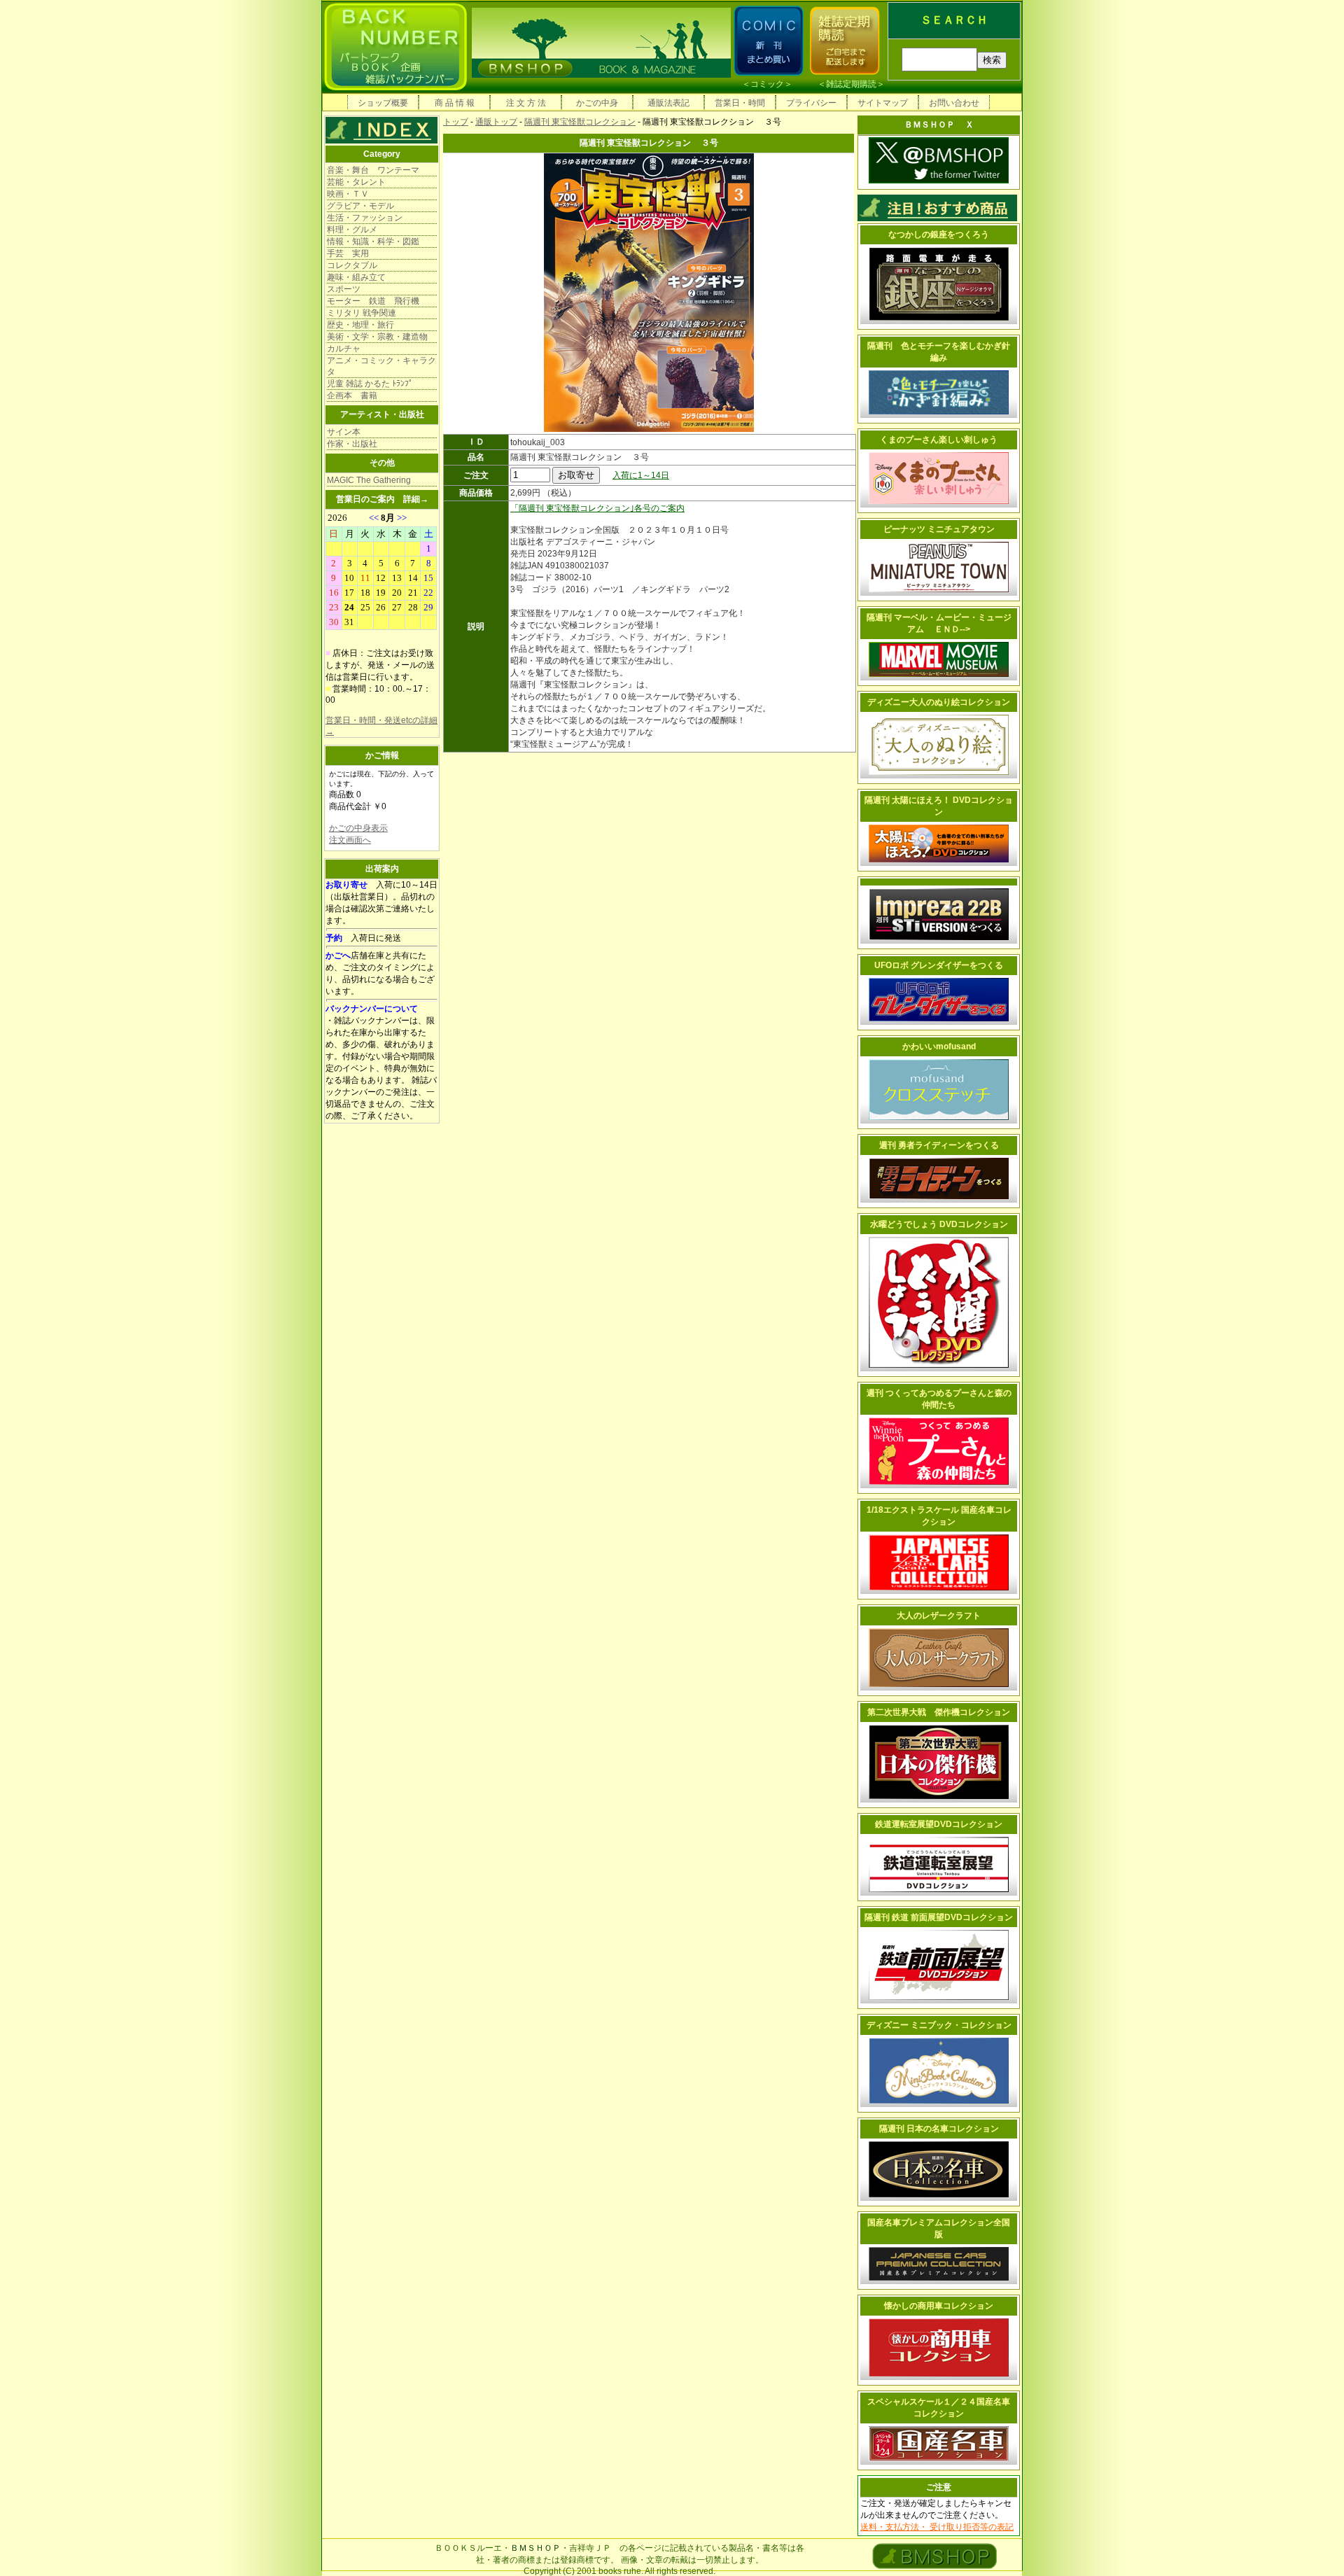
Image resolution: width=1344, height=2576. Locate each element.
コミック (767, 84)
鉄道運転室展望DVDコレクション (939, 1824)
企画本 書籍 (352, 395)
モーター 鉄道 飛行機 (373, 301)
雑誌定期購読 (851, 84)
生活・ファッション (365, 218)
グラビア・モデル (360, 206)
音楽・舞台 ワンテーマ (373, 170)
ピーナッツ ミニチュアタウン (939, 529)
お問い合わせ (954, 103)
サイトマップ (883, 103)
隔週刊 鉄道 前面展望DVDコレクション (939, 1917)
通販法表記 (668, 103)
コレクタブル (352, 265)
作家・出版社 (352, 444)
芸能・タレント (356, 182)
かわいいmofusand (939, 1046)
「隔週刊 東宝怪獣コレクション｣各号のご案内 (597, 508)
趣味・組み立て (356, 277)
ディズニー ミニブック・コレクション (939, 2025)
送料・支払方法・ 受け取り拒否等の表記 (937, 2527)
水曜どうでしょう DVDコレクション (939, 1224)
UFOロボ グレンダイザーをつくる (939, 965)
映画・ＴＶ (348, 194)
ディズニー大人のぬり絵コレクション (939, 702)
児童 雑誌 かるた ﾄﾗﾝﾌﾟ (370, 384)
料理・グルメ (352, 230)
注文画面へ (350, 840)
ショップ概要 (383, 103)
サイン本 (344, 432)
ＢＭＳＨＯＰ (535, 2548)
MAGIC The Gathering (369, 480)
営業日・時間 (740, 103)
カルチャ (344, 349)
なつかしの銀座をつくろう (939, 234)
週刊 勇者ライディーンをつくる (939, 1145)
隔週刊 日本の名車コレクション (939, 2129)
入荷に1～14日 (641, 475)
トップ (456, 122)
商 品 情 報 (455, 103)
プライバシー (811, 103)
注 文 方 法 (526, 103)
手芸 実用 (348, 253)
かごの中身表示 (358, 828)
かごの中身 (597, 103)
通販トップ (496, 122)
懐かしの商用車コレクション (939, 2306)
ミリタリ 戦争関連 (362, 313)
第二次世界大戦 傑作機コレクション (939, 1712)
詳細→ (416, 499)
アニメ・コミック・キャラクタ (381, 366)
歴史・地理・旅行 (360, 325)
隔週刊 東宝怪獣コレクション (580, 122)
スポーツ (344, 289)
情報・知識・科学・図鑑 (373, 241)
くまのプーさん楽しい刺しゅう (939, 440)
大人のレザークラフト (939, 1616)
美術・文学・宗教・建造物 (377, 337)
